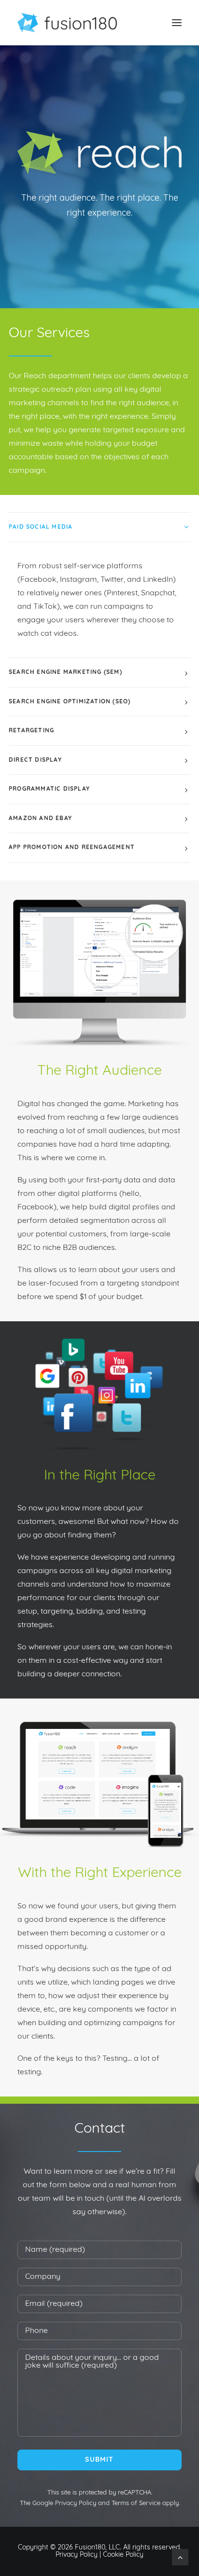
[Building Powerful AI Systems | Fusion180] (67, 23)
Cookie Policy (123, 2555)
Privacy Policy (76, 2503)
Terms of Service (136, 2503)
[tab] (99, 528)
